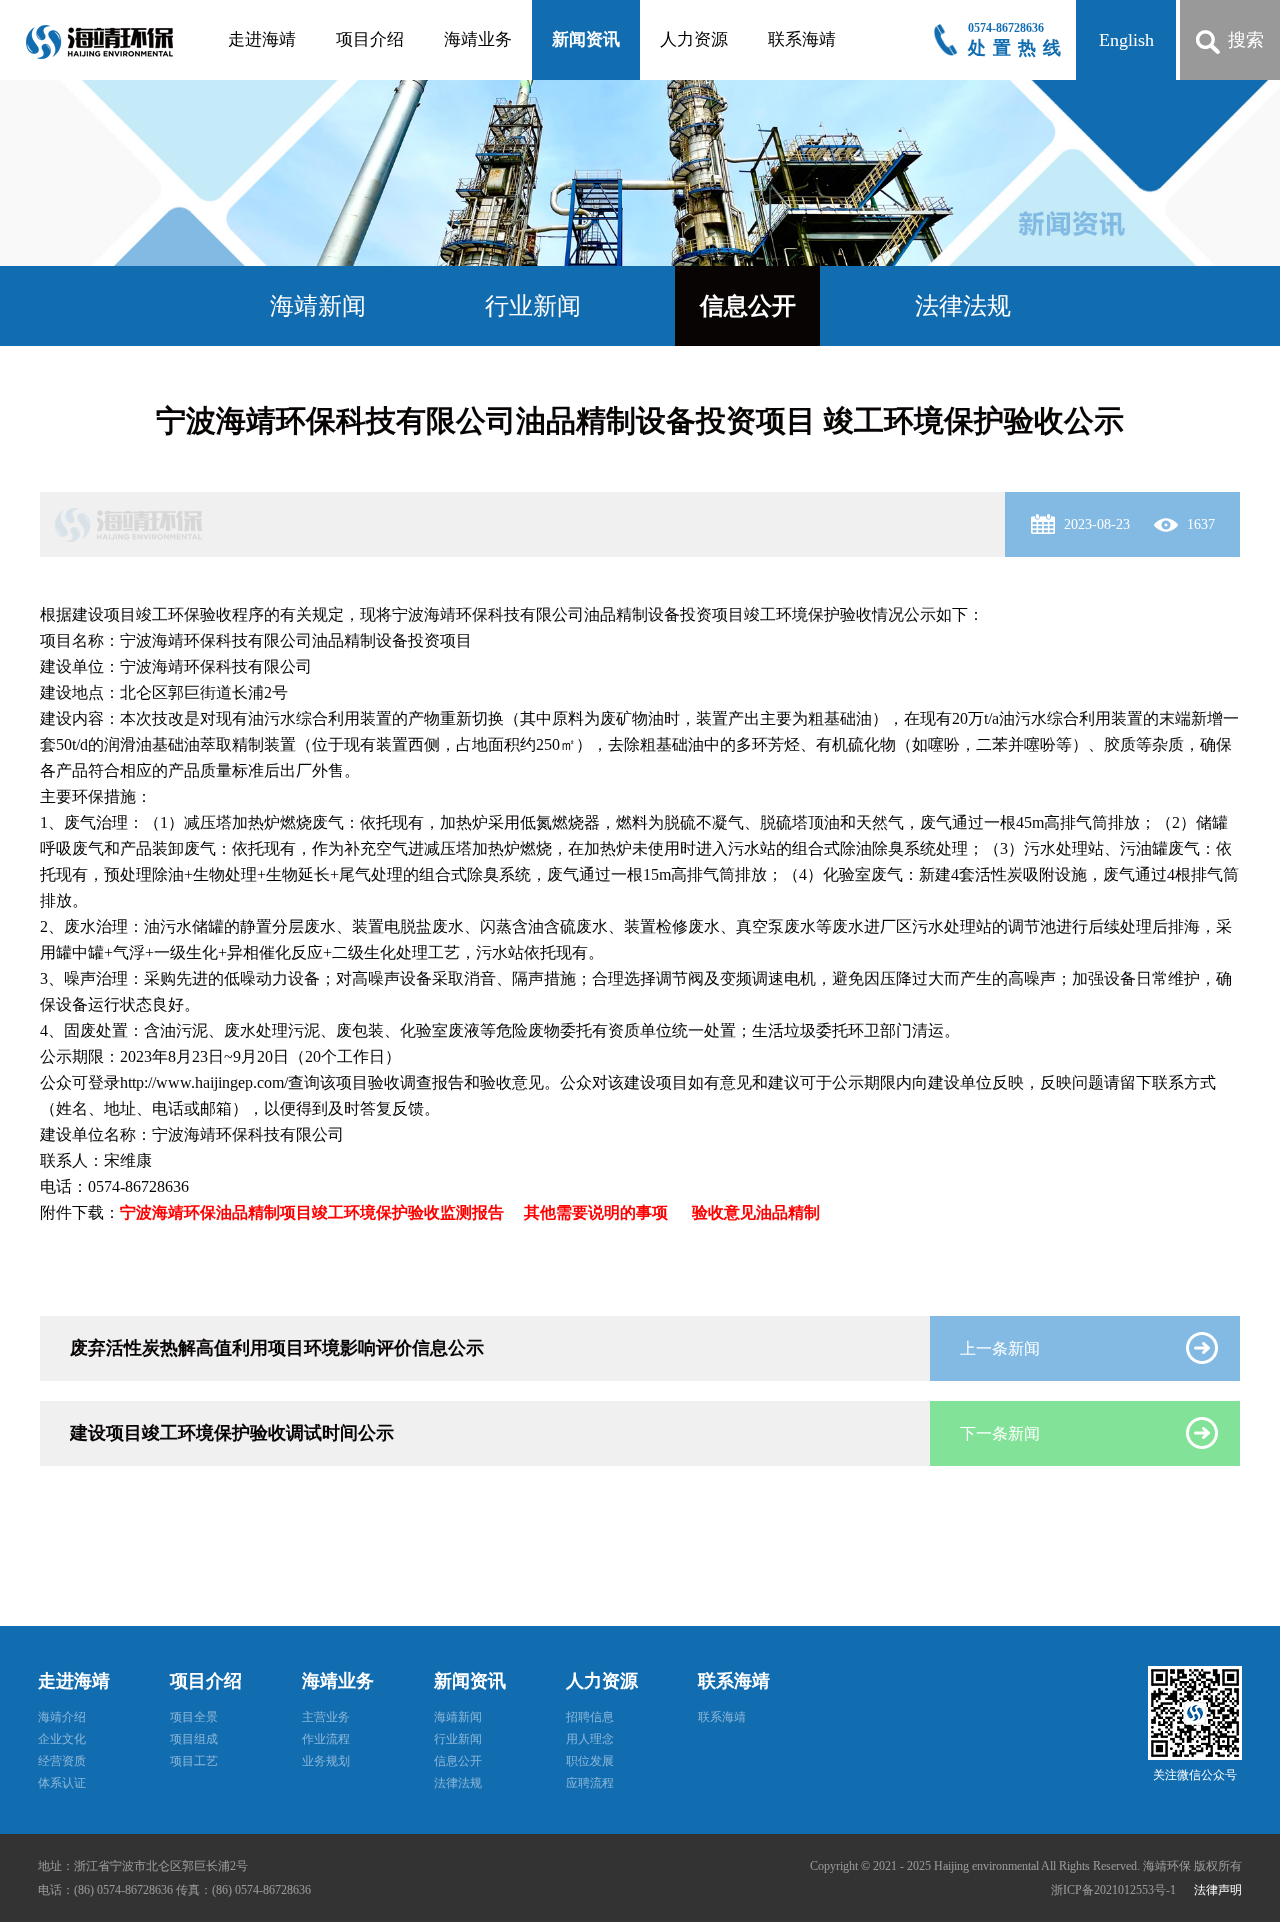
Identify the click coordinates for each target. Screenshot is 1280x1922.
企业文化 (62, 1739)
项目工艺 (194, 1761)
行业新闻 (533, 306)
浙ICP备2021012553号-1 (1115, 1890)
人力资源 (694, 39)
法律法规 (963, 306)
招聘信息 (590, 1717)
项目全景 (194, 1717)
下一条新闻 (1000, 1433)
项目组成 (194, 1739)
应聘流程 (590, 1783)
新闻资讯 (586, 39)
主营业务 (326, 1717)
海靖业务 (478, 39)
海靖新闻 (318, 306)
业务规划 (326, 1761)
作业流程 (326, 1739)
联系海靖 (802, 39)
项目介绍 (370, 39)
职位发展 (590, 1761)
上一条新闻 (1000, 1348)
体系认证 (62, 1783)
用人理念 (590, 1739)
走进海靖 (262, 39)
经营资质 (62, 1761)
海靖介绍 (62, 1717)
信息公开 (748, 306)
